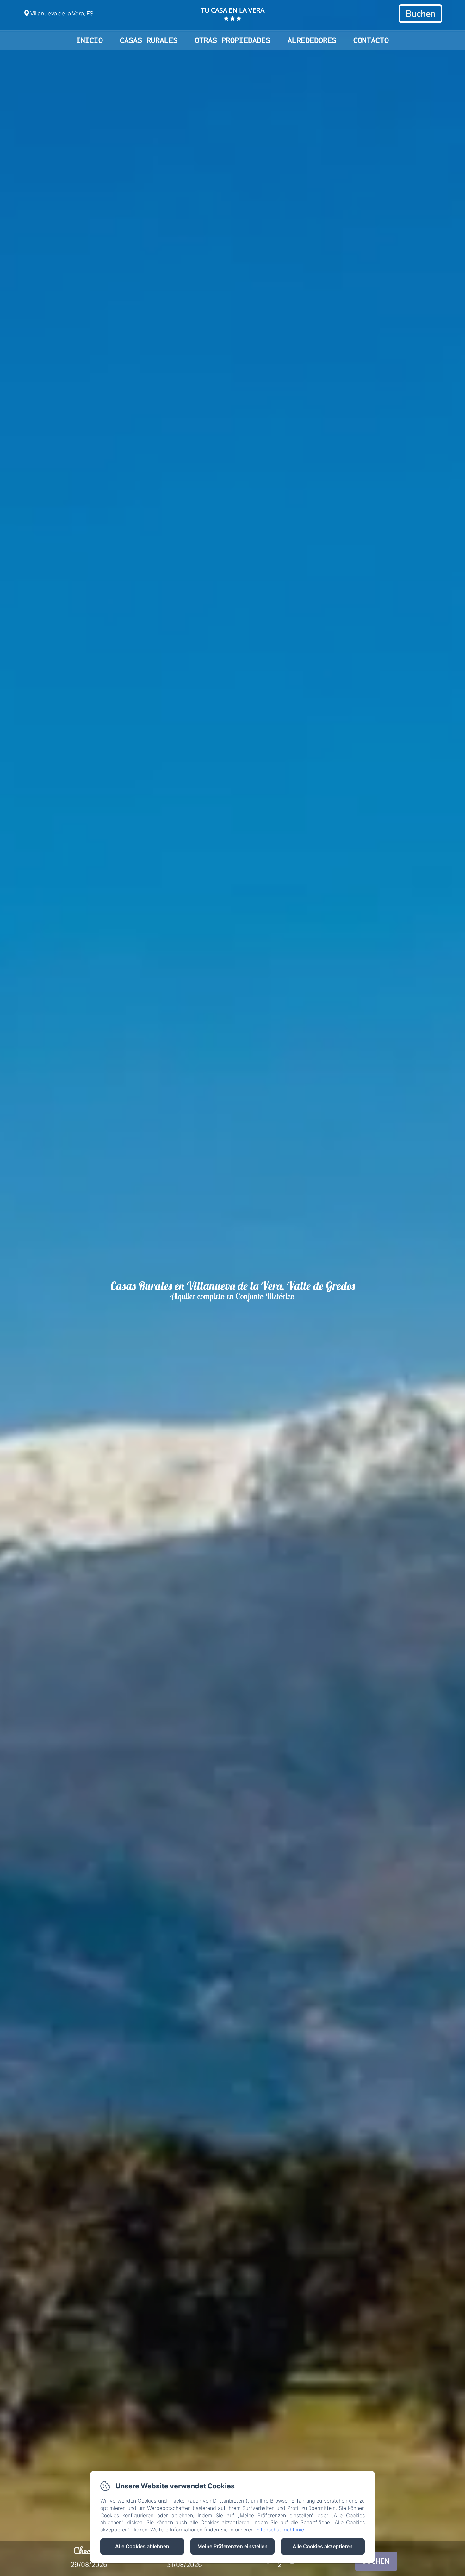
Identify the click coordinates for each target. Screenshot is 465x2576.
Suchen (376, 2561)
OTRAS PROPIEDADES (232, 40)
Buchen (420, 14)
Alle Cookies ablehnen (142, 2546)
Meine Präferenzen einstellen (232, 2546)
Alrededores (312, 40)
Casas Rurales (149, 40)
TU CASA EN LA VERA (233, 10)
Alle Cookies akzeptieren (323, 2546)
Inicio (90, 40)
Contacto (371, 40)
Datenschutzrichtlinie (279, 2530)
